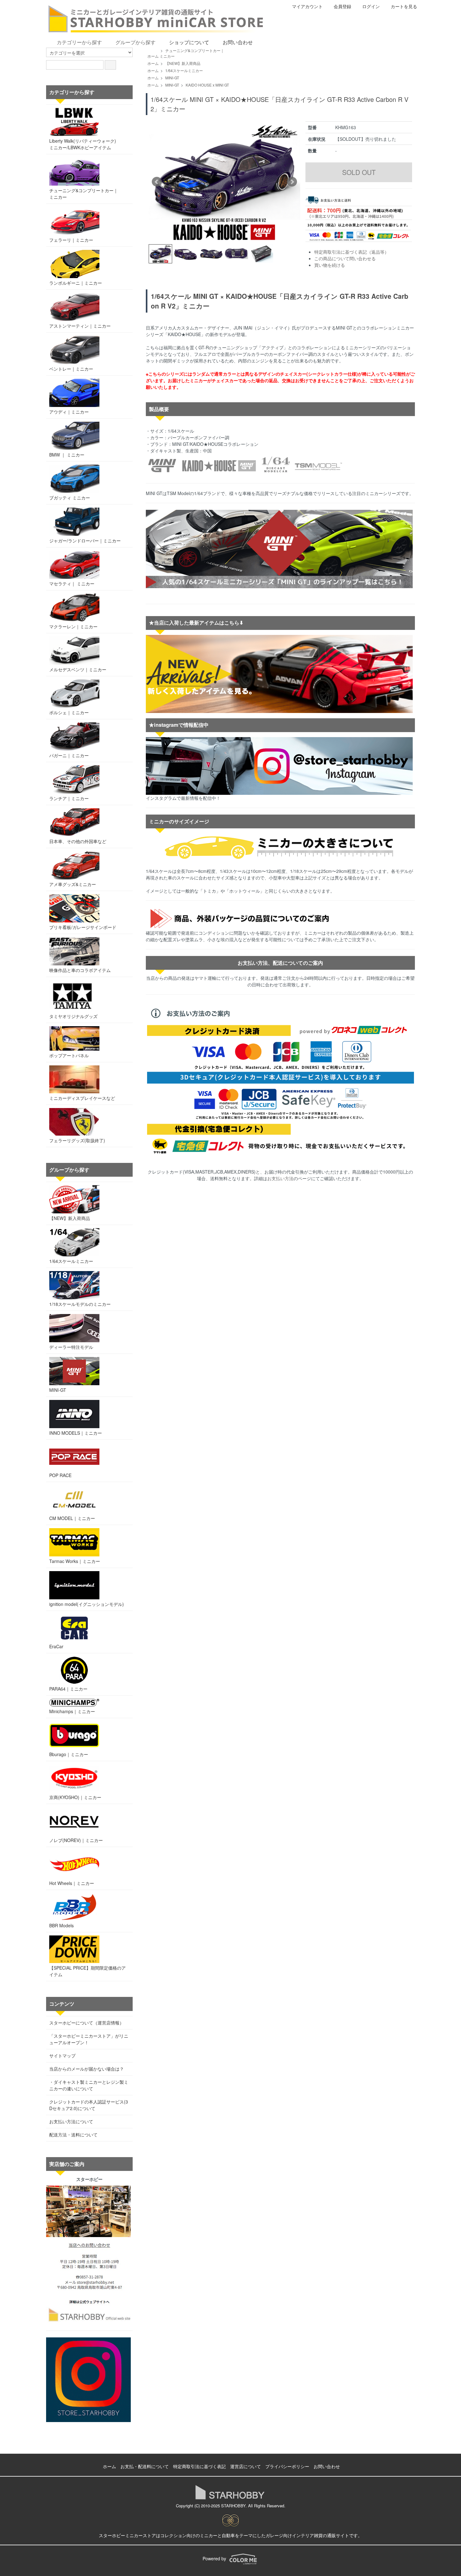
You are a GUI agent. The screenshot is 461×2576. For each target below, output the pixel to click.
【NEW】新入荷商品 (183, 63)
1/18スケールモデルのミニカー (80, 1304)
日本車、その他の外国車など (78, 841)
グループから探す (135, 42)
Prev (157, 182)
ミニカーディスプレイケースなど (82, 1098)
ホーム (153, 56)
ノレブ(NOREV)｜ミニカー (76, 1840)
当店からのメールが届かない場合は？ (87, 2069)
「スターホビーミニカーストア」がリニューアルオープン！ (89, 2039)
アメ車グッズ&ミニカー (73, 884)
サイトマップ (62, 2056)
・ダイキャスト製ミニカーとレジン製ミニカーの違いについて (89, 2085)
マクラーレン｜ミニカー (73, 626)
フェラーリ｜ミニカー (71, 240)
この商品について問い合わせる (345, 258)
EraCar (56, 1646)
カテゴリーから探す (79, 42)
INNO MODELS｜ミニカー (76, 1433)
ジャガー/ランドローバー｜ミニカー (85, 541)
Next (292, 182)
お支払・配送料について (145, 2466)
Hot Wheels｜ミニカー (72, 1883)
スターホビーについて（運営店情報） (87, 2023)
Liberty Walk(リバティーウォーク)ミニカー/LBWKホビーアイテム (83, 144)
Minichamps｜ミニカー (72, 1711)
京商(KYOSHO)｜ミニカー (75, 1797)
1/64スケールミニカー (184, 70)
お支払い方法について (71, 2121)
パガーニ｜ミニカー (69, 755)
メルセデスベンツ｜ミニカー (78, 669)
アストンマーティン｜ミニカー (80, 326)
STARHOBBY (233, 2506)
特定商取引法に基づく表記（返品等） (352, 252)
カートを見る (404, 6)
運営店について (246, 2466)
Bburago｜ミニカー (69, 1754)
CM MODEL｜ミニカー (72, 1518)
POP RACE (60, 1475)
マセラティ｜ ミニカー (72, 583)
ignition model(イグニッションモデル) (87, 1604)
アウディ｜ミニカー (69, 412)
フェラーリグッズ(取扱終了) (77, 1140)
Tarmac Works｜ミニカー (75, 1561)
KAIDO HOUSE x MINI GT (207, 85)
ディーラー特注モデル (71, 1347)
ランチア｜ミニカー (69, 798)
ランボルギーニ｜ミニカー (76, 283)
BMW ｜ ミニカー (67, 455)
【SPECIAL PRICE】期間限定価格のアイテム (87, 1971)
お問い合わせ (238, 42)
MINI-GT (172, 78)
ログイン (371, 6)
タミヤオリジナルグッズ (73, 1016)
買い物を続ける (330, 265)
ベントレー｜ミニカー (71, 369)
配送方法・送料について (73, 2135)
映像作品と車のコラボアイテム (80, 970)
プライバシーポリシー (287, 2466)
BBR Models (61, 1925)
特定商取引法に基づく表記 (199, 2466)
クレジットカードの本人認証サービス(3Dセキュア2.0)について (89, 2105)
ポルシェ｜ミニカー (69, 712)
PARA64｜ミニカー (68, 1689)
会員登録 (342, 6)
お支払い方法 (280, 1178)
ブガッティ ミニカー (70, 498)
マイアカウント (307, 6)
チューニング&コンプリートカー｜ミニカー (84, 194)
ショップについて (189, 42)
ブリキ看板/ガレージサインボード (83, 927)
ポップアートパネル (69, 1055)
